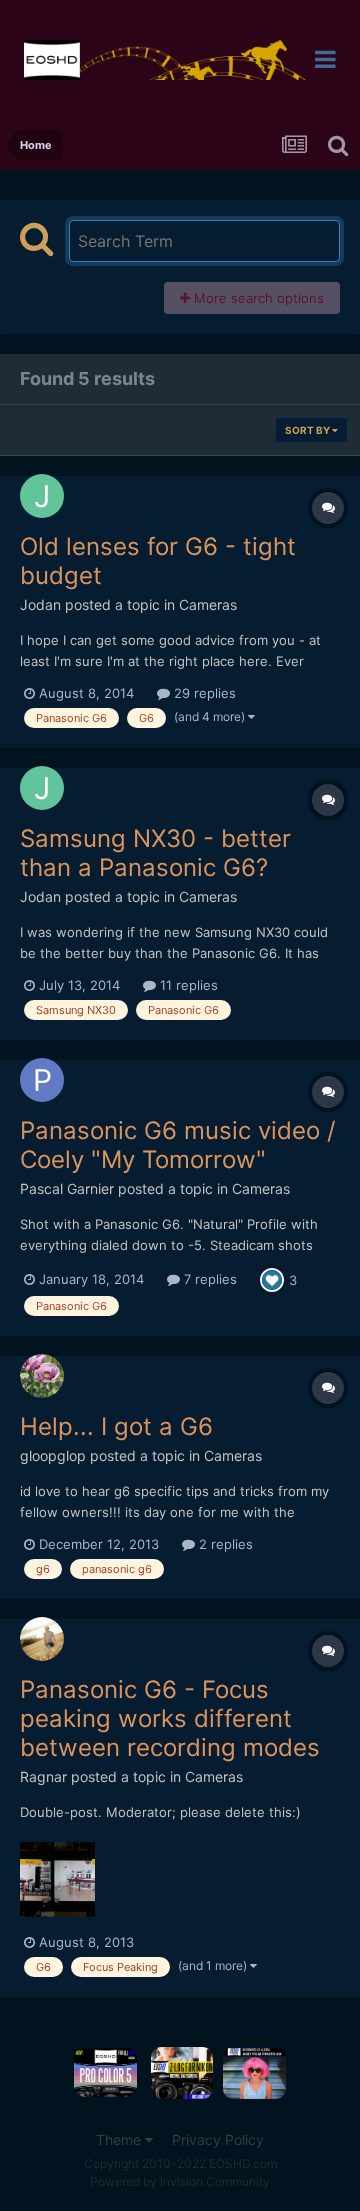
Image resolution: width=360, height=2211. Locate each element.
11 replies (187, 985)
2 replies (224, 1544)
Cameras (208, 604)
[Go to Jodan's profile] (42, 496)
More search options (257, 298)
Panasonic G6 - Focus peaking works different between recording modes (170, 1718)
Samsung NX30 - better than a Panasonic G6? (155, 853)
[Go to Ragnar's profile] (42, 1639)
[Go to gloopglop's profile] (42, 1376)
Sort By (308, 430)
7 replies (208, 1279)
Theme (120, 2139)
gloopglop (53, 1455)
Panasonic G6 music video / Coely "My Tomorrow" (178, 1145)
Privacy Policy (218, 2139)
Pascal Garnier (67, 1188)
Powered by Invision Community (180, 2181)
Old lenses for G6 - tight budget (158, 561)
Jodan (40, 604)
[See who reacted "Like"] (272, 1278)
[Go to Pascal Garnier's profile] (42, 1080)
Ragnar (43, 1776)
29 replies (203, 693)
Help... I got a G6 (116, 1426)
